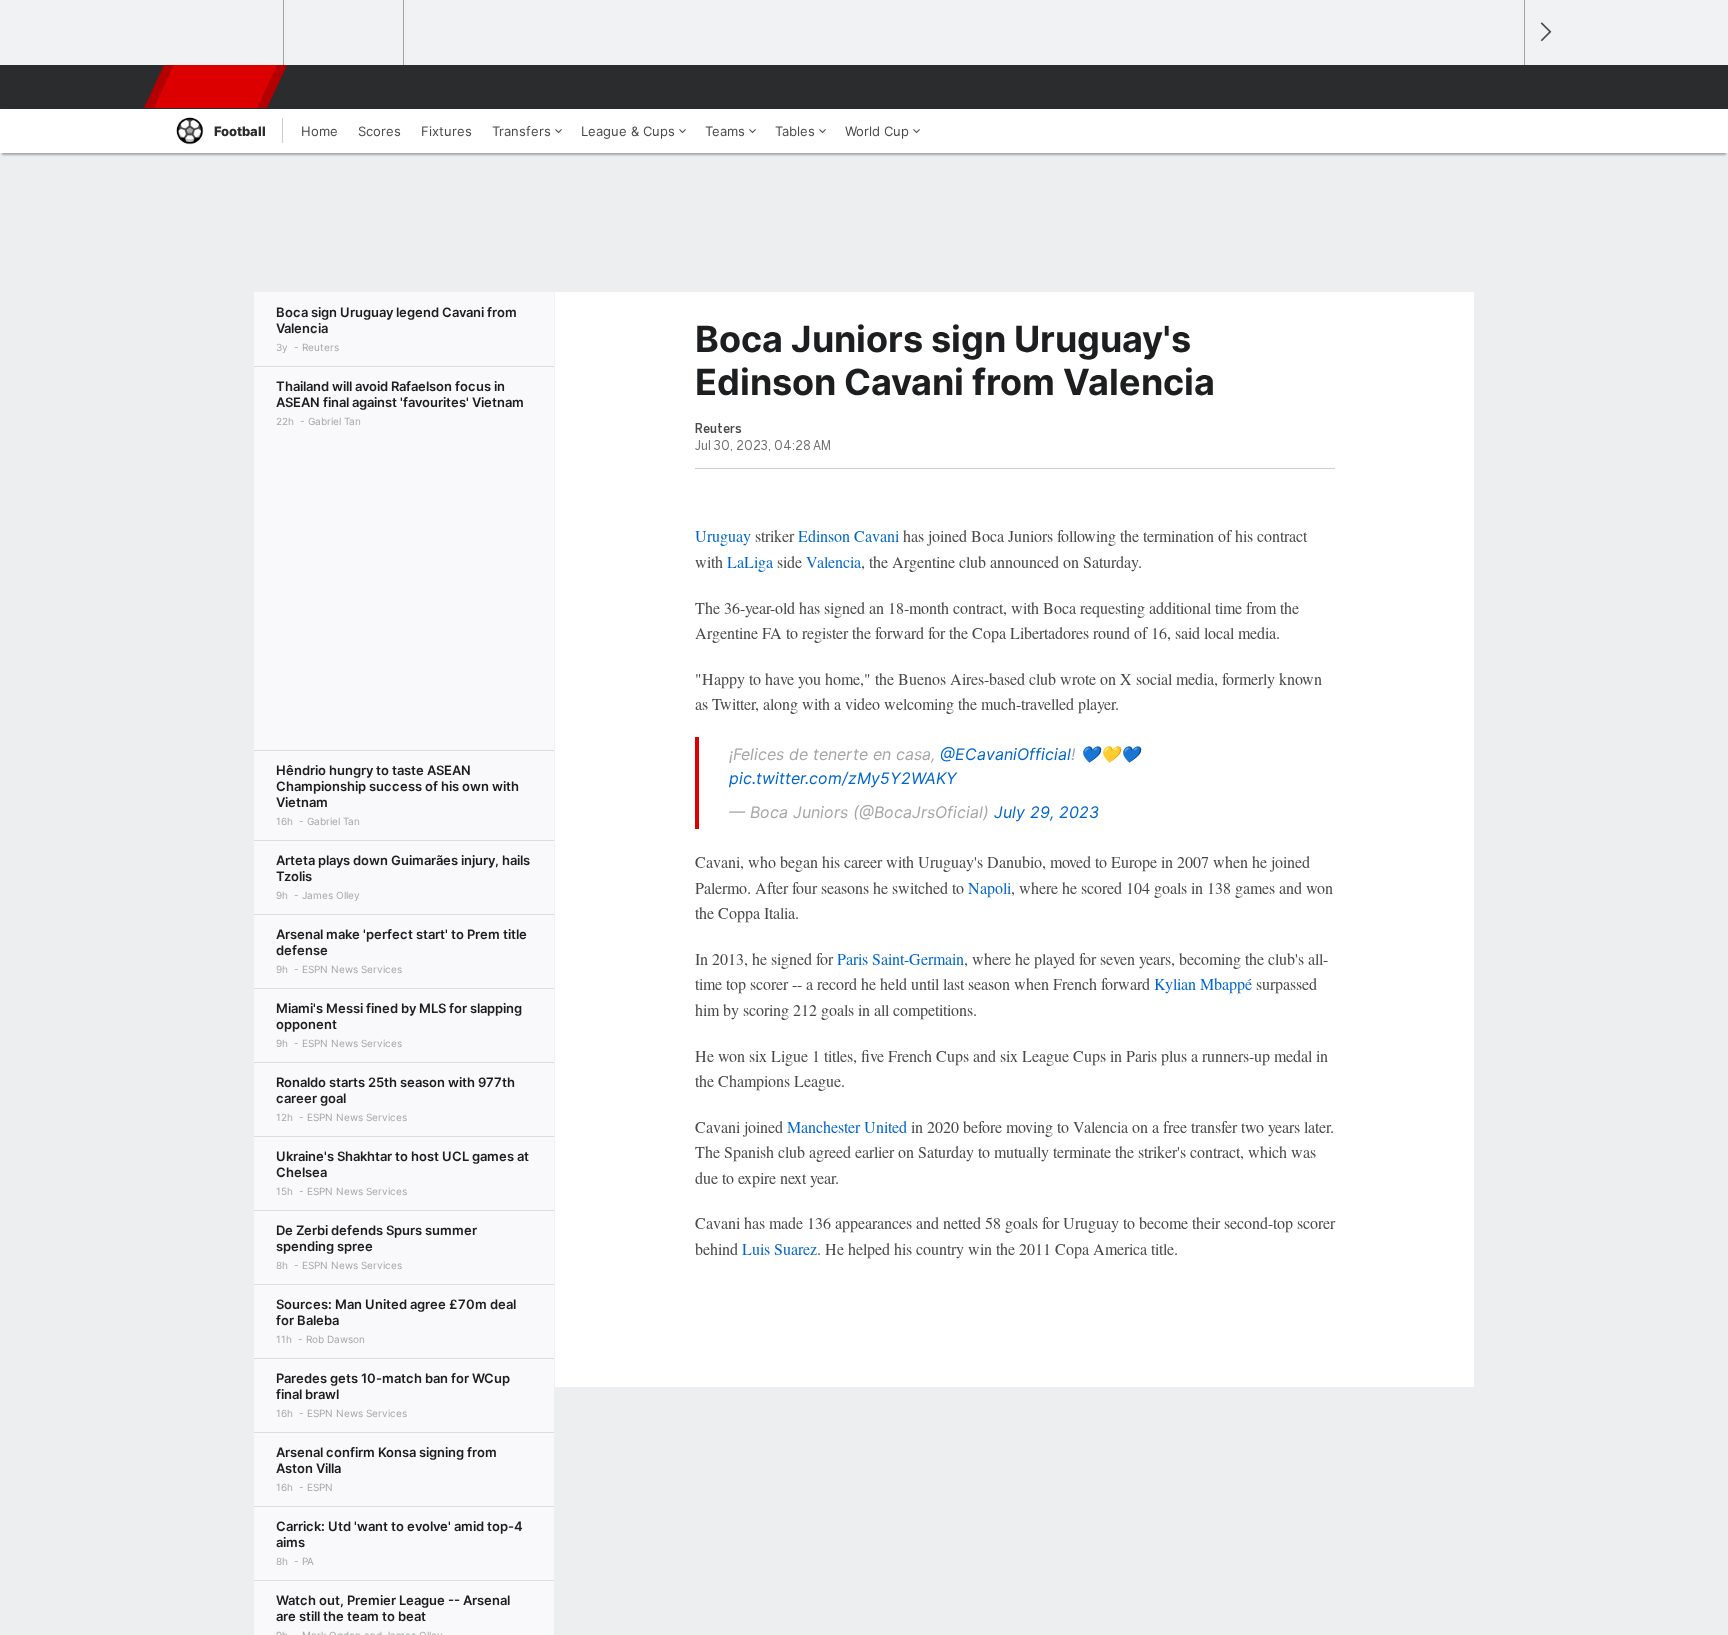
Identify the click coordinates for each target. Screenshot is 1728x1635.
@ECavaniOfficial (1005, 754)
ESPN (217, 87)
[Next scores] (1544, 32)
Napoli (989, 887)
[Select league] (225, 33)
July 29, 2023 (1046, 812)
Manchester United (847, 1126)
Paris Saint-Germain (900, 958)
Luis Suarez (779, 1248)
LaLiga (750, 561)
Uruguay (723, 535)
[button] (1500, 87)
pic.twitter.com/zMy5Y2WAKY (843, 778)
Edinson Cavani (848, 535)
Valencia (833, 561)
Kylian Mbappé (1203, 983)
